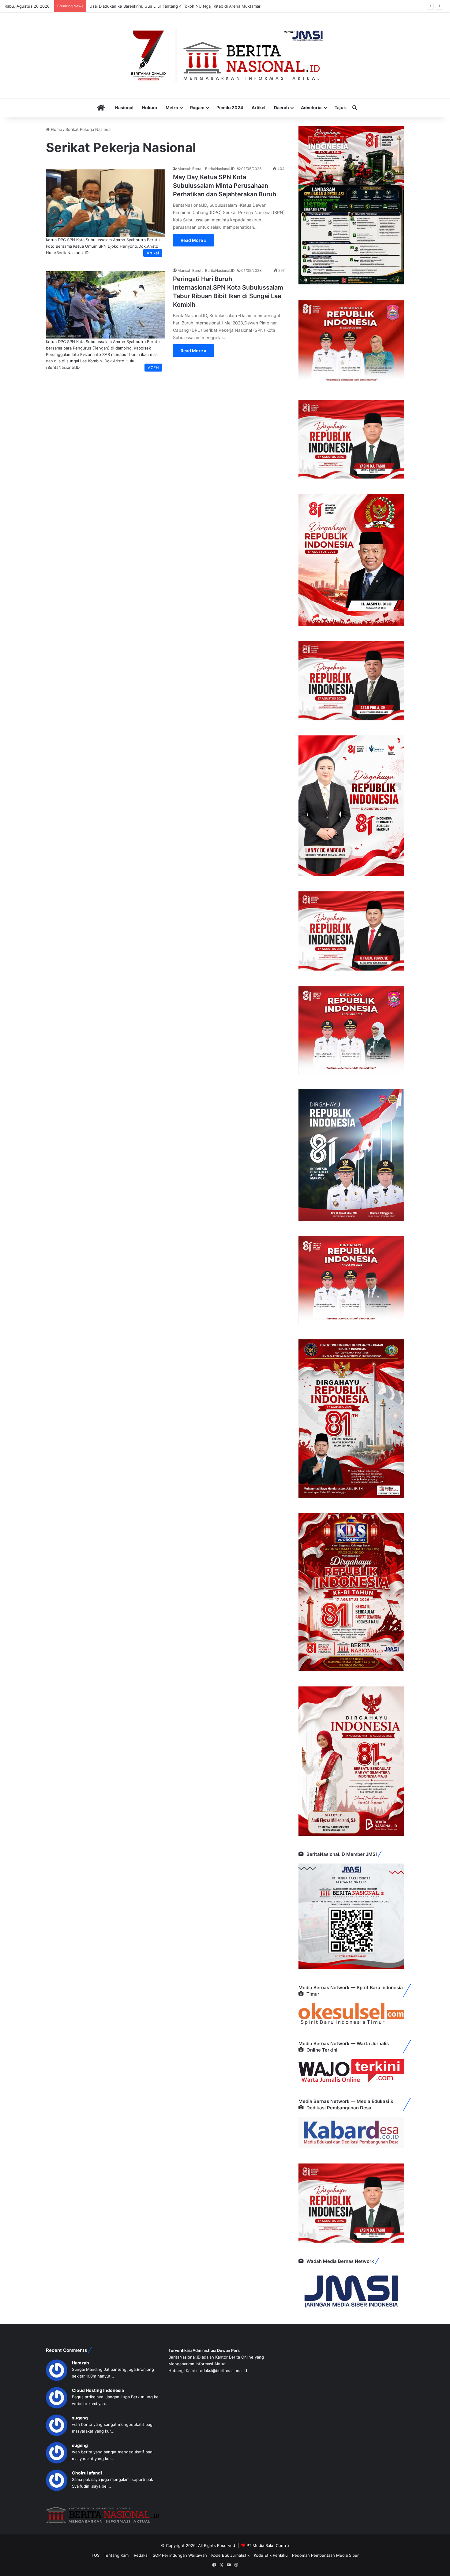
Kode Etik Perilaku (271, 2555)
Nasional (124, 107)
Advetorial (312, 107)
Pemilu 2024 (230, 107)
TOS (96, 2555)
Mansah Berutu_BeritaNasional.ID (206, 169)
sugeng (80, 2418)
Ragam (197, 107)
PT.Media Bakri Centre (268, 2545)
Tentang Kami (117, 2555)
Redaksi (141, 2555)
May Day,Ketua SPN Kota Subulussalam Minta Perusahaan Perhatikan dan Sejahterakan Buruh (225, 186)
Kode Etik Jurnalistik (230, 2555)
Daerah (281, 107)
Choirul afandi (87, 2473)
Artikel (259, 107)
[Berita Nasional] (225, 55)
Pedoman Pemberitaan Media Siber (325, 2555)
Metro (172, 107)
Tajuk (340, 107)
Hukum (150, 107)
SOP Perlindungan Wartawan (180, 2555)
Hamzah (81, 2363)
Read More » (193, 240)
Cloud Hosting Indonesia (98, 2390)
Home (56, 129)
